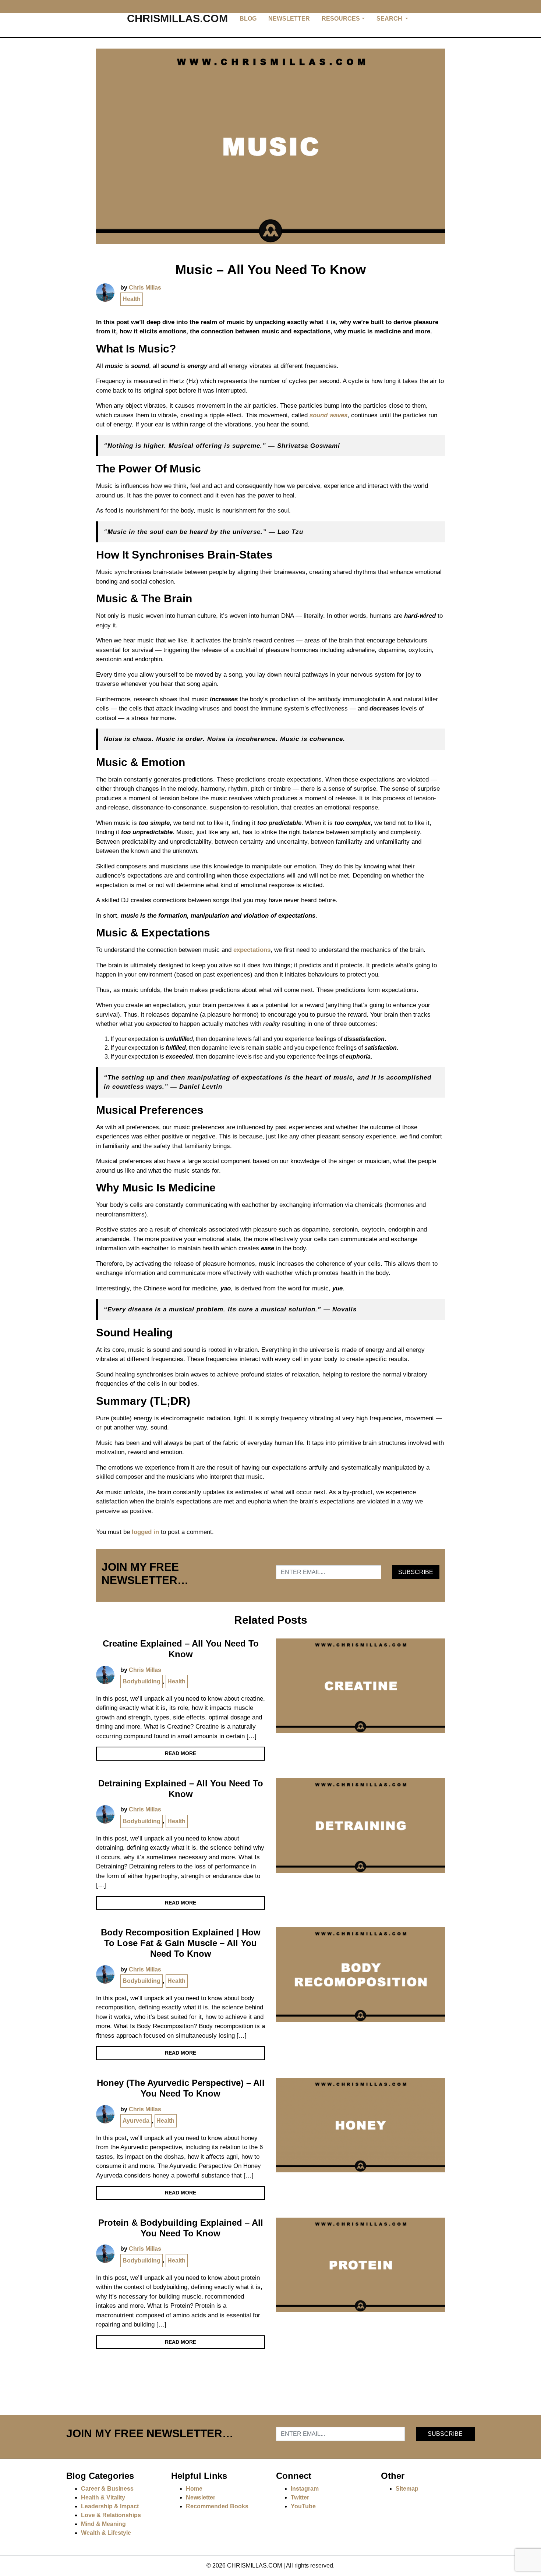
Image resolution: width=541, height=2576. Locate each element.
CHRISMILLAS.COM (177, 18)
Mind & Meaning (103, 2524)
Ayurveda (136, 2121)
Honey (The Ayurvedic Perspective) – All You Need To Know (181, 2088)
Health (132, 299)
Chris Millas (145, 288)
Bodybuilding (142, 1681)
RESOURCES (341, 19)
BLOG (248, 19)
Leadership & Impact (110, 2506)
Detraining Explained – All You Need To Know (181, 1789)
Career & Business (107, 2489)
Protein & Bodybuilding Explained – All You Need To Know (181, 2228)
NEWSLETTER (289, 19)
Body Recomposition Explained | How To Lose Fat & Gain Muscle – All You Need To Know (181, 1943)
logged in (145, 1532)
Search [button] (390, 19)
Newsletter (201, 2497)
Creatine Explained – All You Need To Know (181, 1649)
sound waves (328, 415)
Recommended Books (217, 2506)
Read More (181, 1753)
